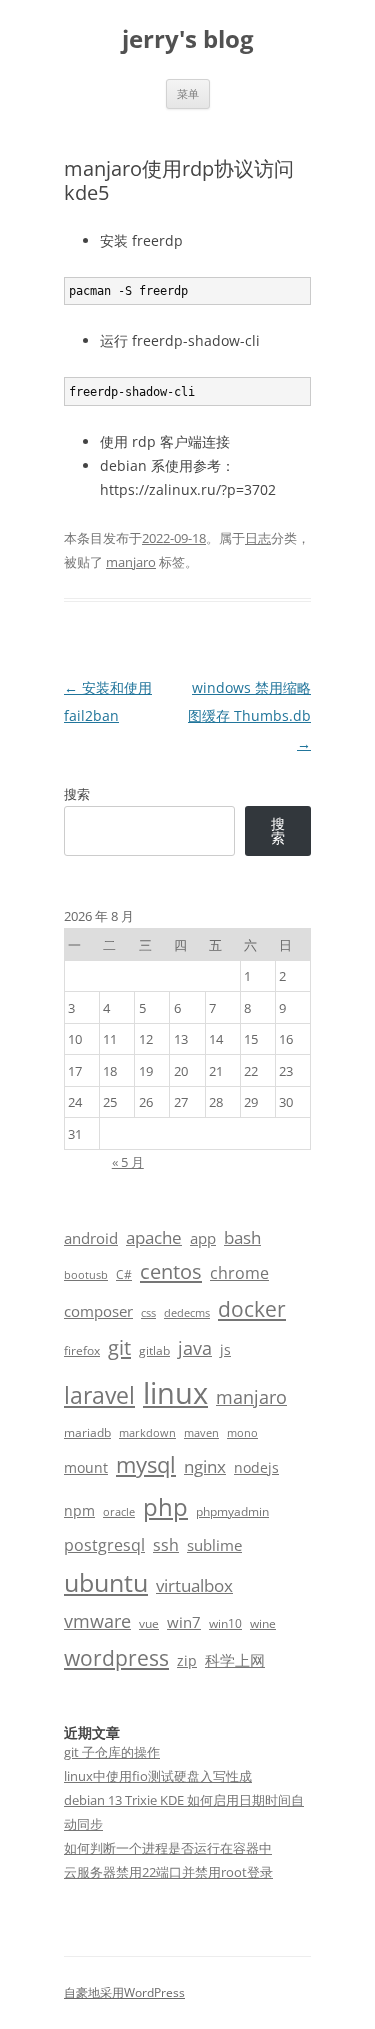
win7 (184, 1622)
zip (187, 1660)
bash (242, 1237)
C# (124, 1274)
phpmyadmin (232, 1511)
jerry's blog (188, 39)
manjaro (131, 562)
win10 (225, 1623)
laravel (99, 1395)
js (225, 1349)
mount (86, 1467)
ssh (166, 1545)
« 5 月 (128, 1162)
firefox (82, 1350)
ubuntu (106, 1582)
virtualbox (194, 1585)
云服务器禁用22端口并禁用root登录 (168, 1872)
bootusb (86, 1275)
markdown (147, 1433)
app (203, 1238)
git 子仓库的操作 (112, 1752)
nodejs (256, 1467)
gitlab (154, 1350)
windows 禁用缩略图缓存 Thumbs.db (249, 715)
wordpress (116, 1657)
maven (201, 1433)
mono (242, 1433)
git (119, 1347)
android (91, 1238)
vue (149, 1623)
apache (154, 1237)
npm (79, 1510)
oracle (119, 1512)
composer (98, 1311)
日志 (258, 538)
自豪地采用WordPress (124, 1992)
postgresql (104, 1545)
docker (252, 1309)
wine (263, 1623)
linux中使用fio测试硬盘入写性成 (158, 1776)
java (195, 1348)
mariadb (87, 1432)
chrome (239, 1273)
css (148, 1313)
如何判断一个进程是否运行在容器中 (168, 1848)
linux (175, 1393)
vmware (97, 1621)
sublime (214, 1545)
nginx (205, 1466)
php (165, 1506)
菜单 (188, 93)
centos (171, 1271)
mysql (146, 1464)
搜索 (77, 794)
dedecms (187, 1313)
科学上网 (235, 1660)
